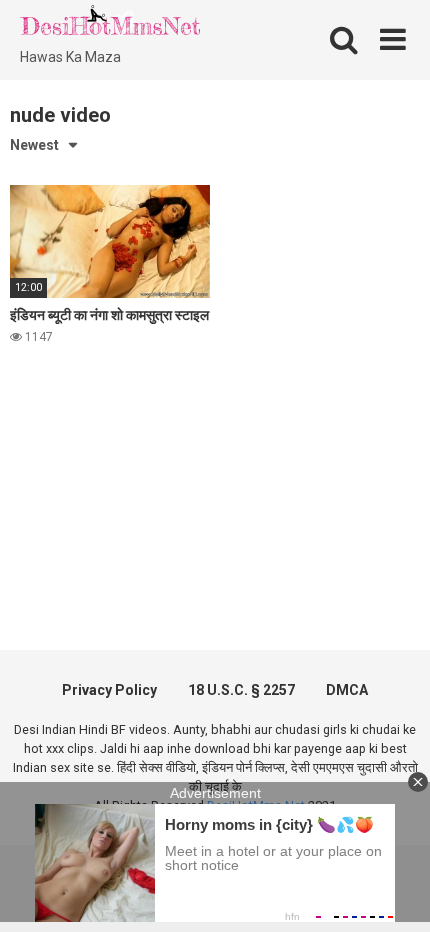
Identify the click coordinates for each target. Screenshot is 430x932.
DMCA (347, 690)
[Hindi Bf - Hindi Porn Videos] (110, 25)
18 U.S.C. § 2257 (241, 690)
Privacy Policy (109, 690)
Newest (34, 145)
